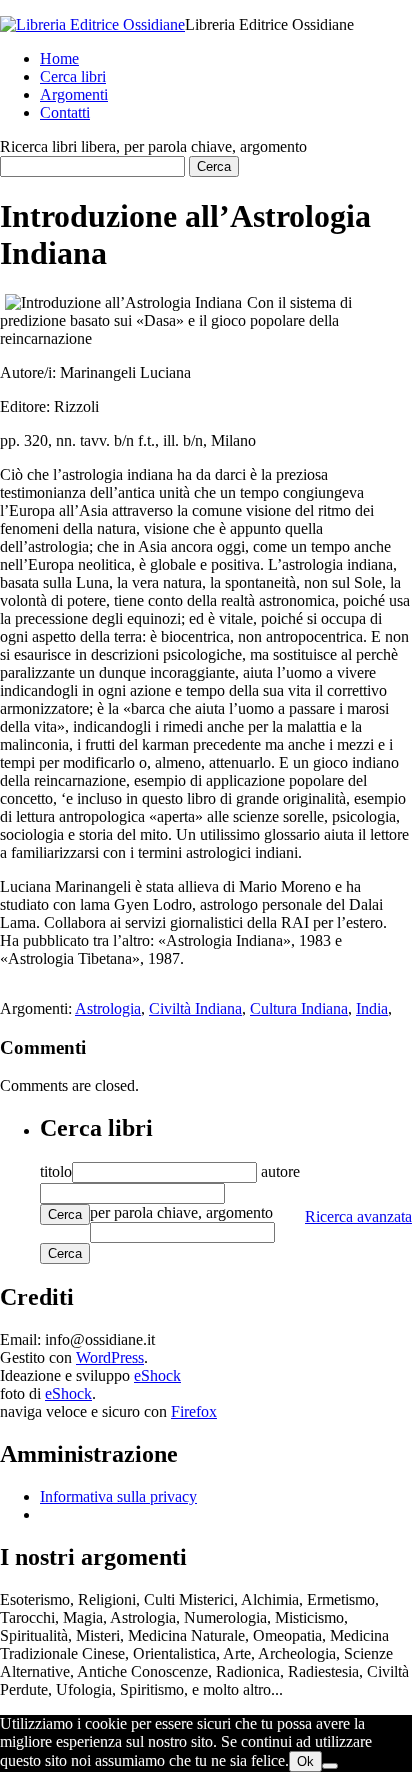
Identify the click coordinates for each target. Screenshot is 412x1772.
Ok (305, 1761)
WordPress (110, 1357)
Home (59, 58)
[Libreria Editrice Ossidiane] (92, 24)
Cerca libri (73, 76)
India (372, 1008)
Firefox (194, 1411)
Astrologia (108, 1008)
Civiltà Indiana (195, 1008)
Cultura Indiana (299, 1008)
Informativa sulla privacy (118, 1496)
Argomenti (74, 94)
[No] (330, 1766)
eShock (157, 1375)
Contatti (65, 112)
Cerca (65, 1214)
